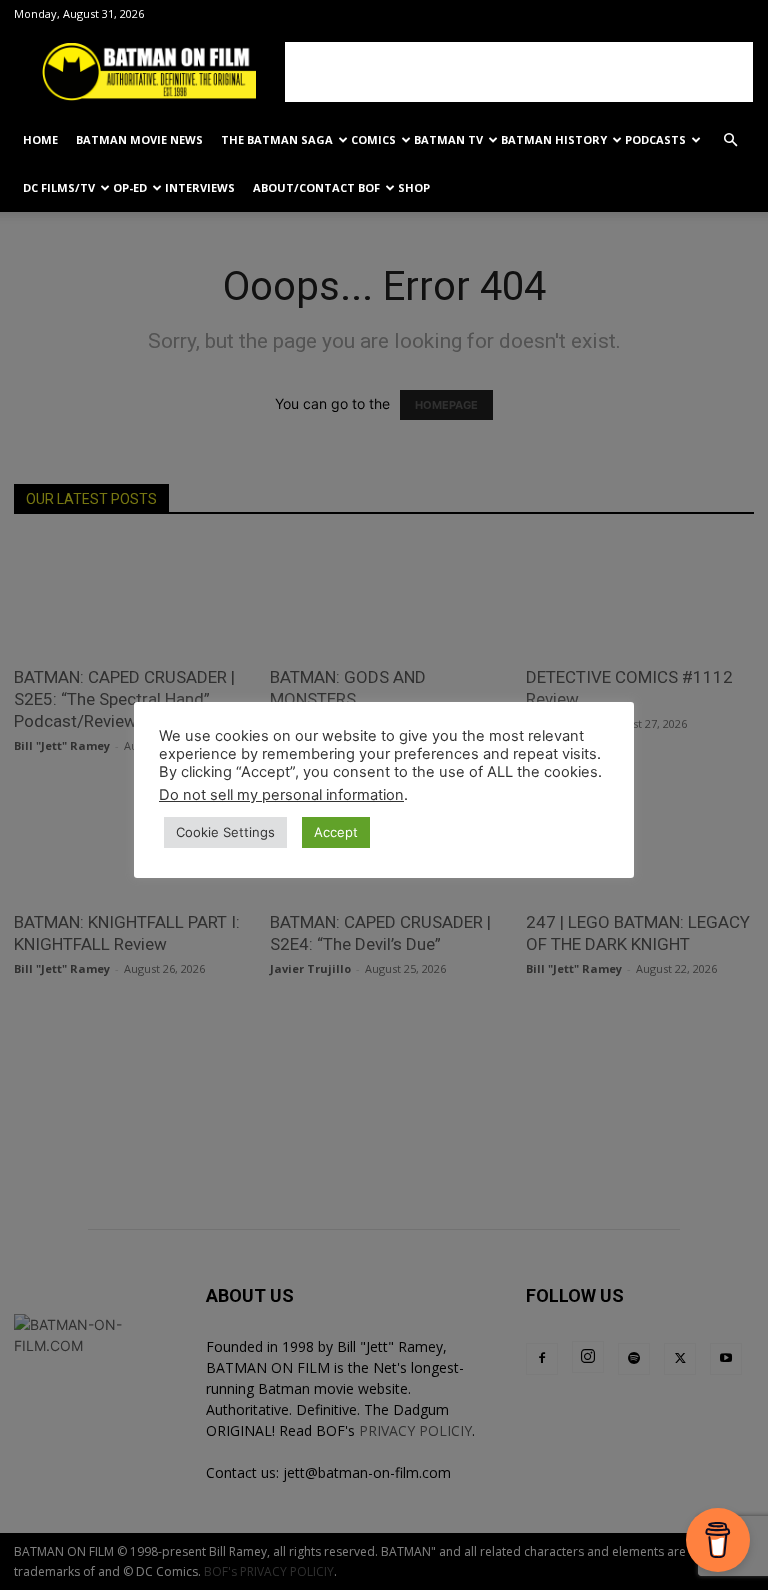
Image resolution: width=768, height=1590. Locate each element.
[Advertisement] (519, 72)
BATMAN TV (448, 139)
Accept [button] (336, 832)
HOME (40, 139)
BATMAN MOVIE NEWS (139, 139)
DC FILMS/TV (59, 187)
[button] (730, 140)
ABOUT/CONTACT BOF (316, 187)
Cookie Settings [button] (225, 832)
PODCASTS (655, 139)
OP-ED (130, 187)
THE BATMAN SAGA (277, 139)
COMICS (373, 139)
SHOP (414, 187)
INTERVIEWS (200, 187)
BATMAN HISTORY (554, 139)
